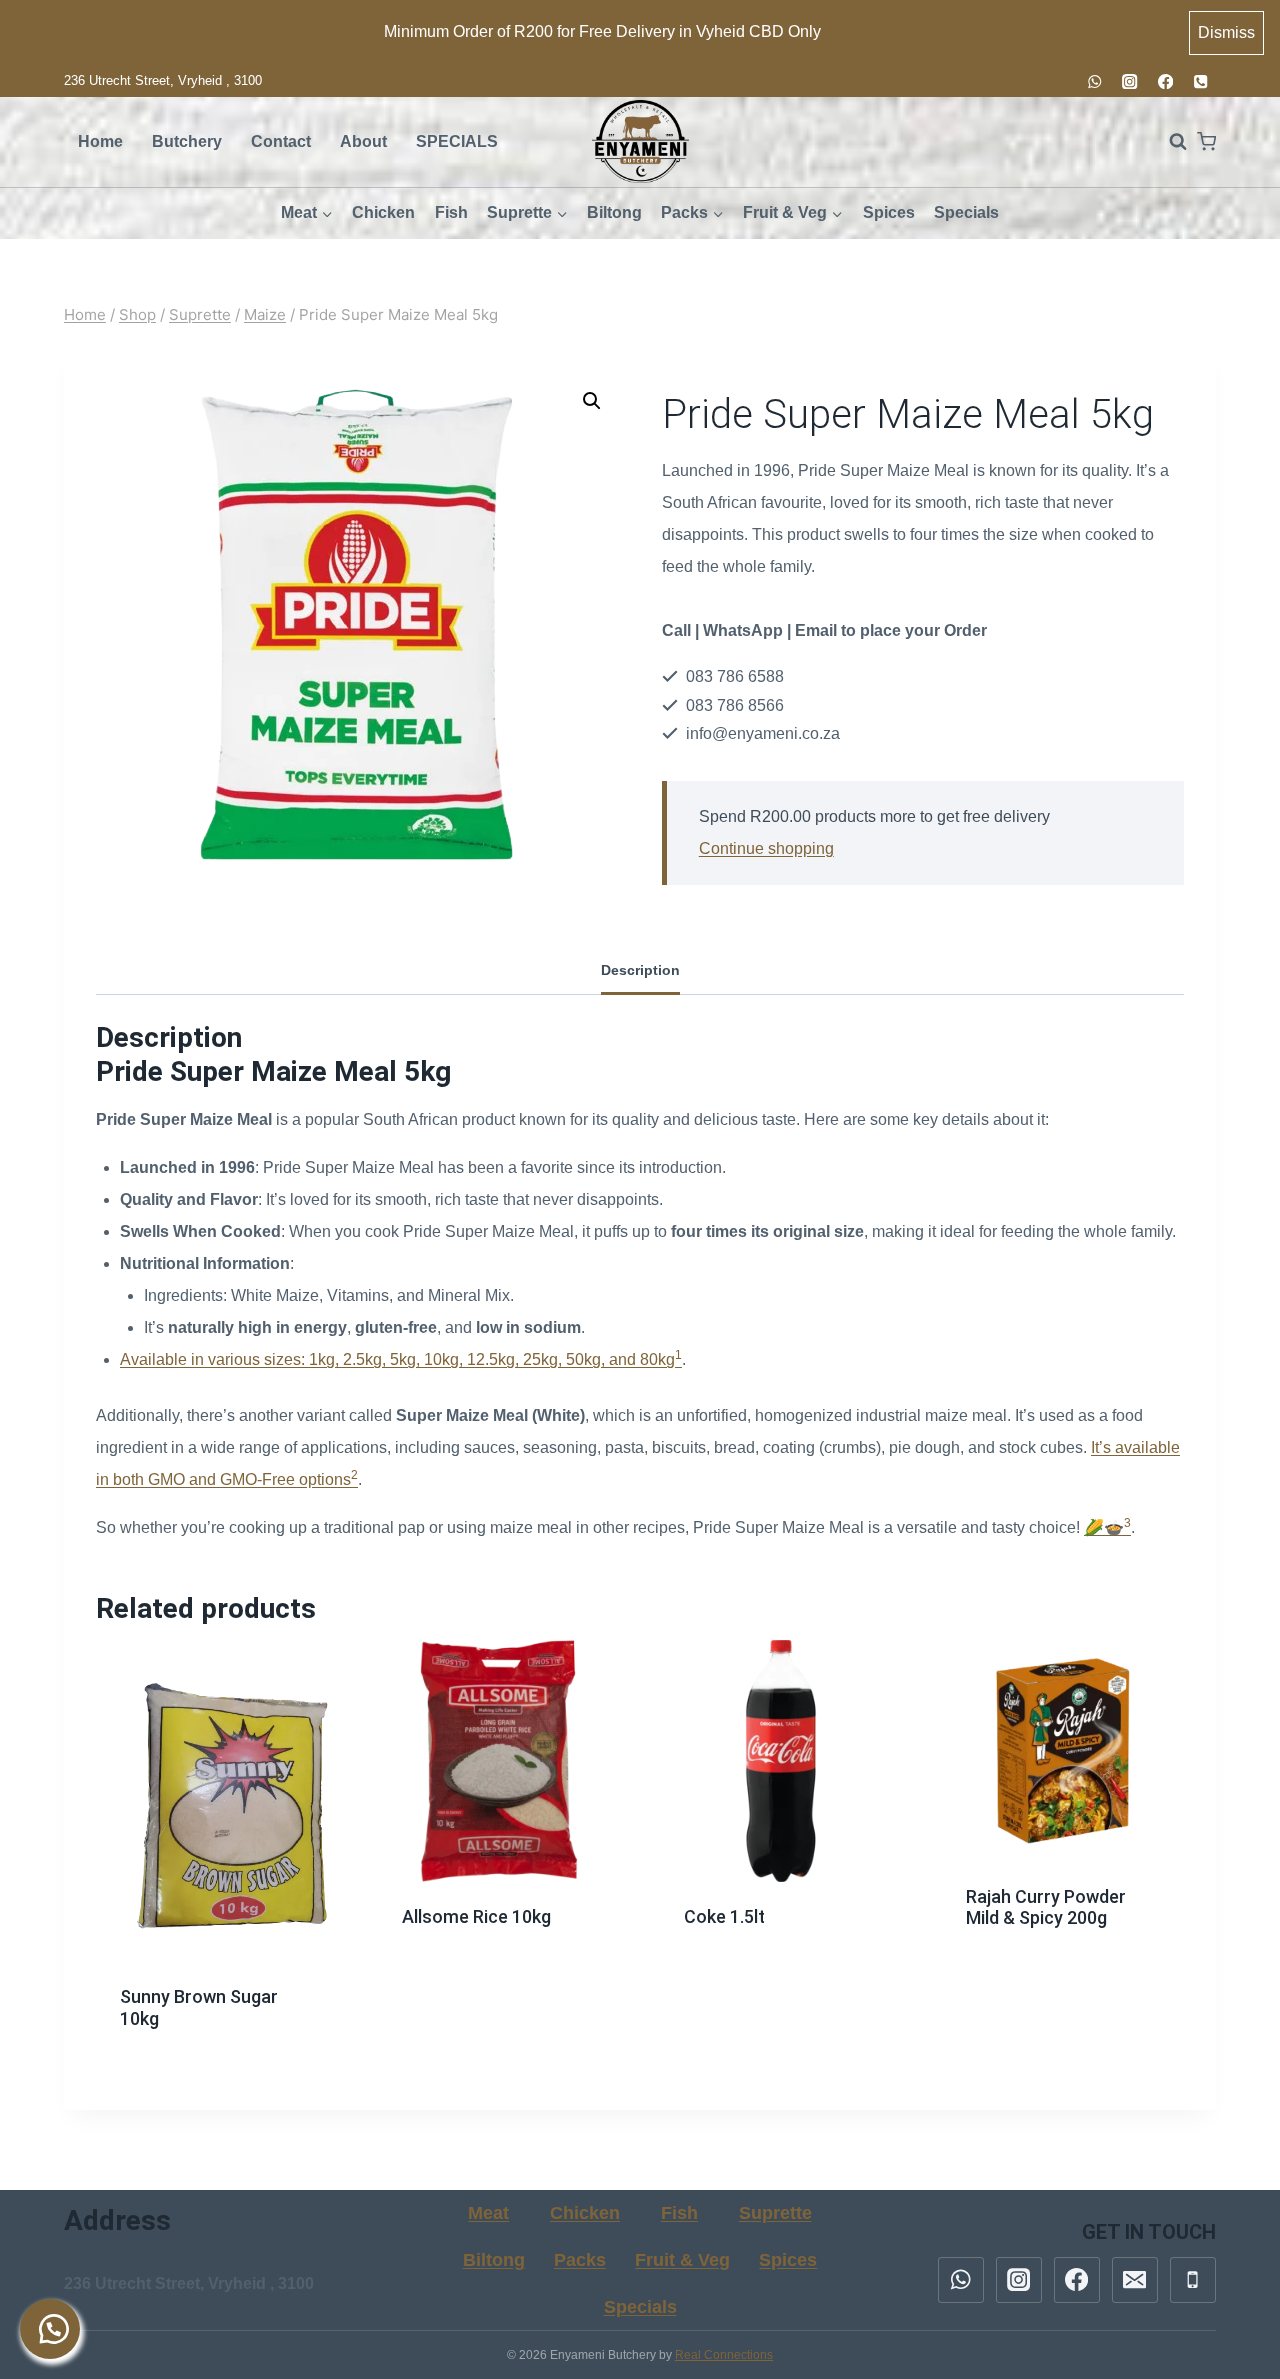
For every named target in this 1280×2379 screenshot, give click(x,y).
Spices (889, 212)
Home (100, 141)
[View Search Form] (1168, 142)
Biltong (614, 212)
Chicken (383, 212)
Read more (217, 2000)
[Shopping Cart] (1206, 141)
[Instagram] (1130, 81)
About (363, 141)
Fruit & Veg (682, 2260)
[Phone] (1200, 81)
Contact (281, 141)
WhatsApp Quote (228, 2057)
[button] (592, 401)
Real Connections (724, 2355)
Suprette (775, 2213)
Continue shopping (766, 848)
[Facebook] (1165, 81)
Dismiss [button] (1226, 32)
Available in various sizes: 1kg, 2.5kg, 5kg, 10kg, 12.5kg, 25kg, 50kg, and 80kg (397, 1359)
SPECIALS (457, 141)
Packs (580, 2260)
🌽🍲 (1104, 1527)
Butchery (187, 141)
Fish (451, 212)
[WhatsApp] (1094, 81)
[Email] (1135, 2280)
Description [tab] (640, 970)
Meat (488, 2213)
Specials (966, 212)
